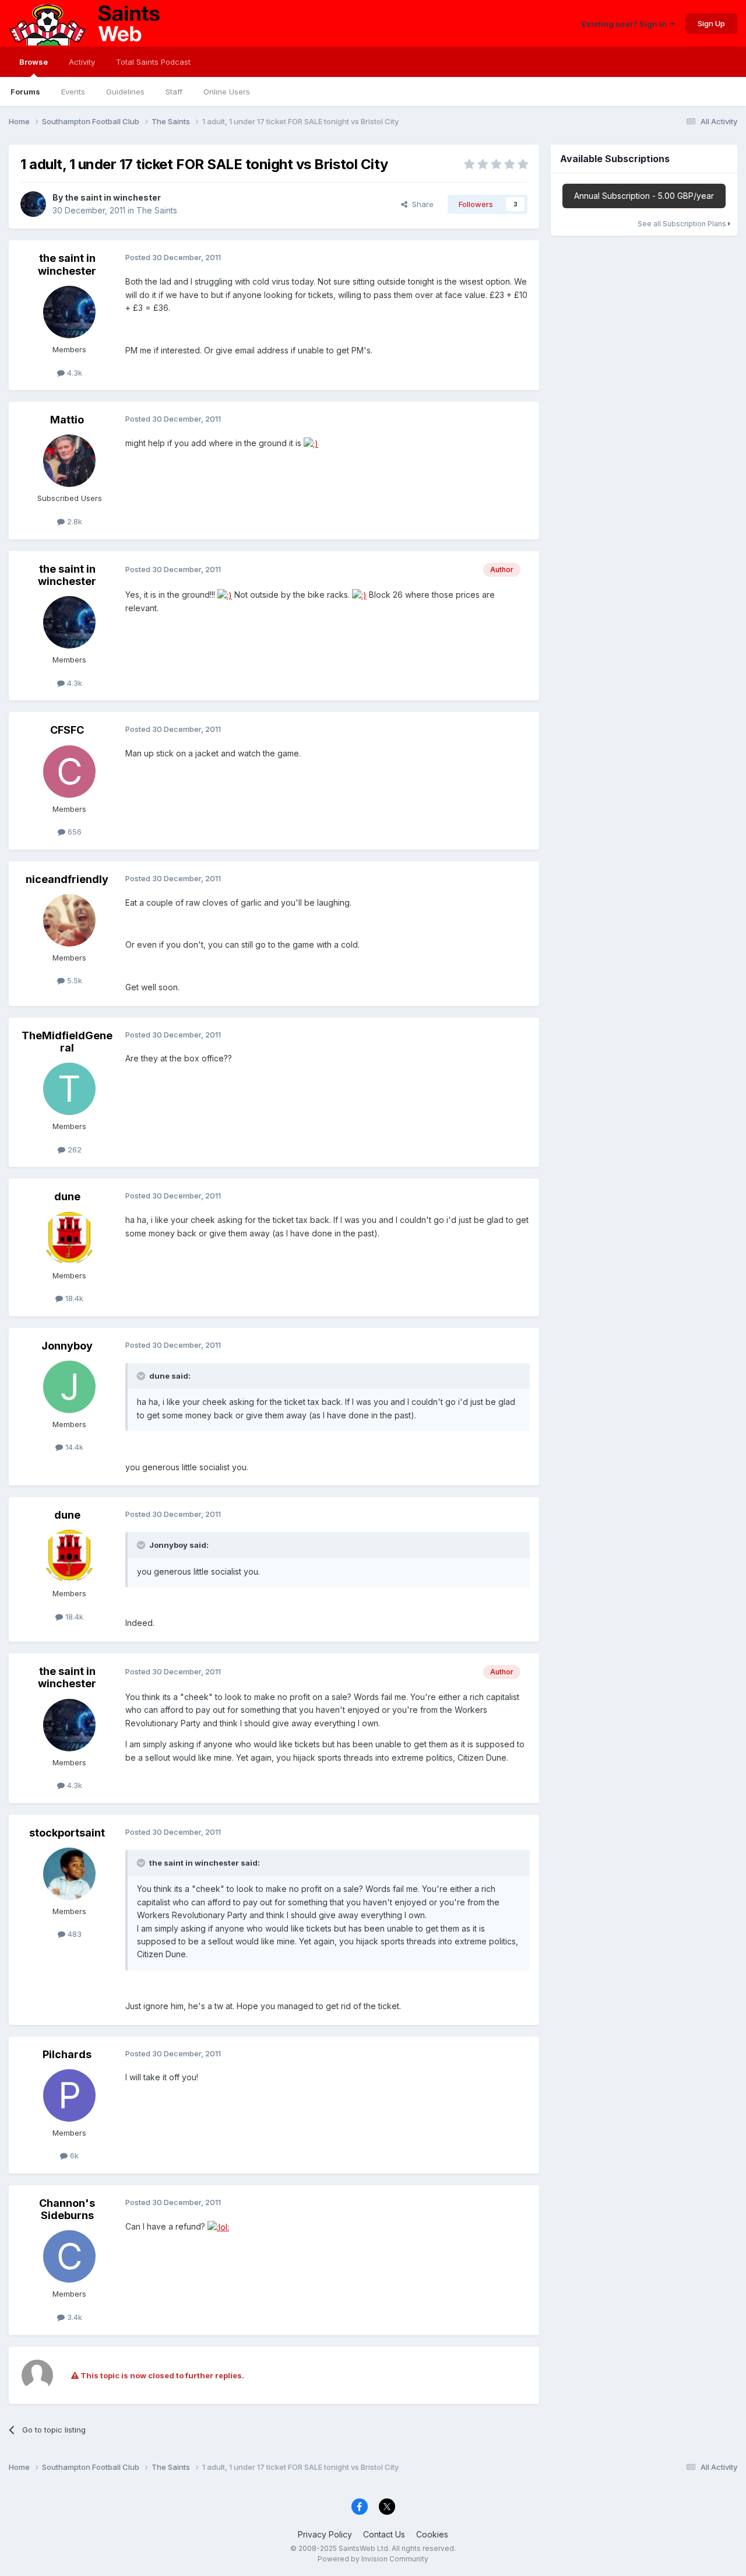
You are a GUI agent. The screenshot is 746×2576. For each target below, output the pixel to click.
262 (73, 1149)
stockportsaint (67, 1833)
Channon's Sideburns (67, 2209)
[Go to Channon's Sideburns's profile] (69, 2256)
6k (73, 2156)
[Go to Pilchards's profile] (69, 2095)
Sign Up (711, 23)
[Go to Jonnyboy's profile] (69, 1387)
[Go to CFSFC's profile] (69, 772)
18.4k (73, 1298)
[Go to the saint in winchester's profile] (33, 204)
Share (420, 204)
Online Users (227, 92)
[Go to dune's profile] (69, 1238)
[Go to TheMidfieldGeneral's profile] (69, 1089)
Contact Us (384, 2534)
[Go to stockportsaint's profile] (69, 1874)
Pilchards (67, 2054)
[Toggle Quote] (142, 1376)
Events (73, 92)
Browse (34, 62)
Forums (25, 92)
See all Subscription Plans (683, 224)
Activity (82, 62)
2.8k (73, 521)
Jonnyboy (67, 1346)
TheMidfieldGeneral (67, 1042)
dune (67, 1196)
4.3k (73, 373)
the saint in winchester (113, 197)
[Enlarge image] (311, 443)
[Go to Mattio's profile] (69, 461)
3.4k (73, 2317)
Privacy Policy (325, 2534)
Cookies (432, 2534)
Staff (174, 92)
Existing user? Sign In (626, 24)
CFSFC (67, 730)
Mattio (67, 420)
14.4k (73, 1447)
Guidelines (125, 92)
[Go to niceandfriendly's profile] (69, 920)
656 (73, 832)
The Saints (157, 210)
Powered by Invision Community (373, 2559)
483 (73, 1934)
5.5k (73, 980)
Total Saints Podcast (153, 62)
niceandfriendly (67, 879)
